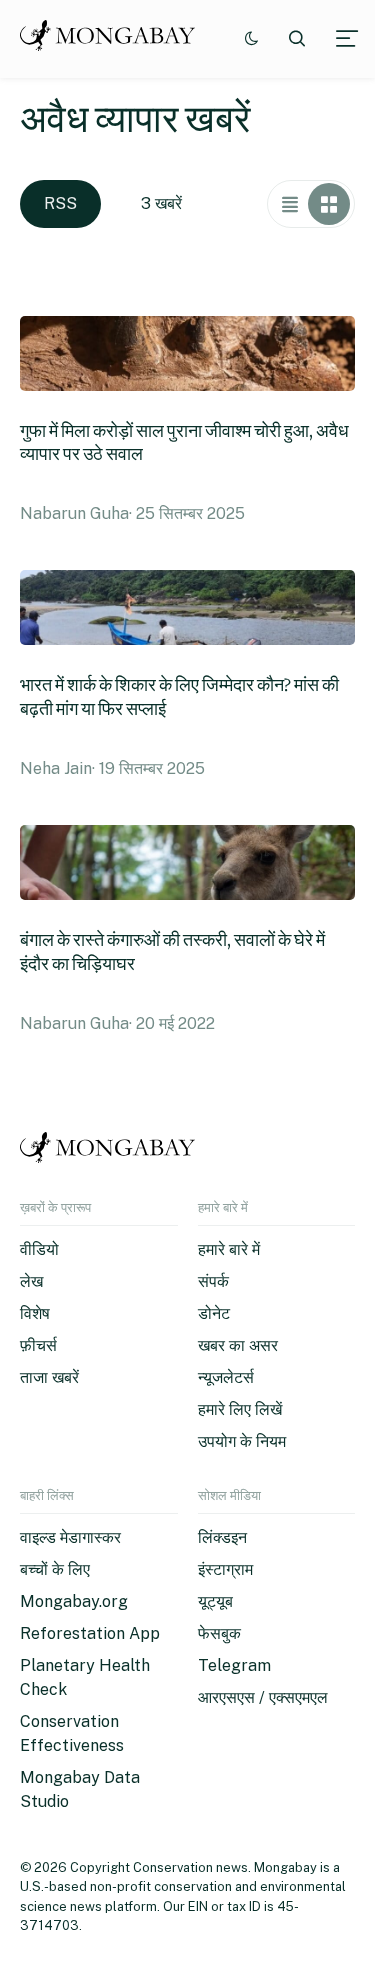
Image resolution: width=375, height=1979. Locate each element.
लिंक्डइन (222, 1537)
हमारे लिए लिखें (240, 1409)
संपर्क (213, 1281)
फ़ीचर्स (38, 1345)
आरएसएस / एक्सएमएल (263, 1697)
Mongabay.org (74, 1601)
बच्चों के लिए (55, 1569)
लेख (31, 1281)
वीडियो (39, 1249)
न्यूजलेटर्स (226, 1377)
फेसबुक (219, 1633)
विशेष (35, 1313)
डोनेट (214, 1313)
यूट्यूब (215, 1601)
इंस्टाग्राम (225, 1569)
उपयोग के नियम (242, 1441)
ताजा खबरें (49, 1377)
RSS (60, 203)
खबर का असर (238, 1345)
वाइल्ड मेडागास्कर (70, 1537)
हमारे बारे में (229, 1249)
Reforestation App (90, 1633)
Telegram (234, 1665)
